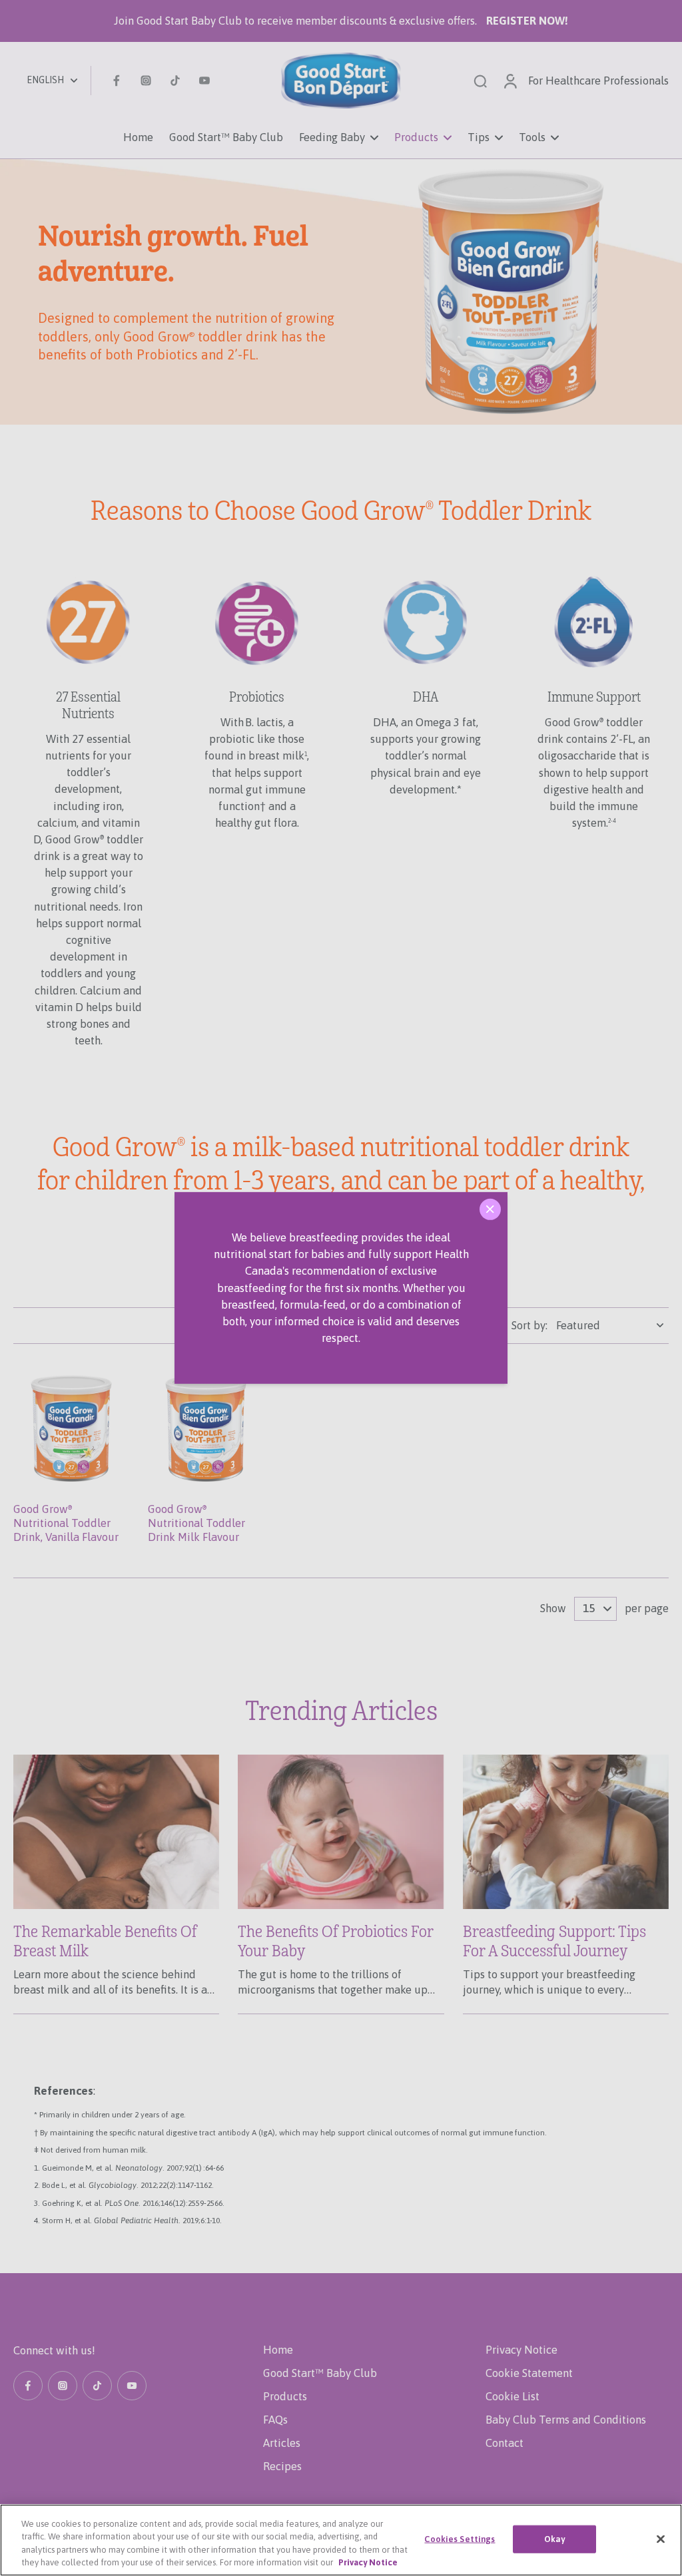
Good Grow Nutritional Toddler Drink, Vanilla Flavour (66, 1523)
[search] (480, 81)
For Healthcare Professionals (598, 81)
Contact (505, 2443)
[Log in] (510, 81)
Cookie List (512, 2396)
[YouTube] (204, 81)
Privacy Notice (521, 2350)
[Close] (490, 1209)
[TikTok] (175, 81)
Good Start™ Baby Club (320, 2373)
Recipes (282, 2466)
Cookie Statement (529, 2373)
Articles (282, 2443)
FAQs (275, 2420)
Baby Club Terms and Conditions (566, 2420)
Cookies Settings (460, 2539)
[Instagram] (146, 81)
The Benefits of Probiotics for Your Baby (336, 1942)
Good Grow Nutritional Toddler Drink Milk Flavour (196, 1523)
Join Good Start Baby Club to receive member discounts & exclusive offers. (341, 21)
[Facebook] (117, 81)
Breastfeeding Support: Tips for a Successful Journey (554, 1942)
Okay (555, 2539)
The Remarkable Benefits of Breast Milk (105, 1942)
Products (285, 2396)
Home (278, 2350)
